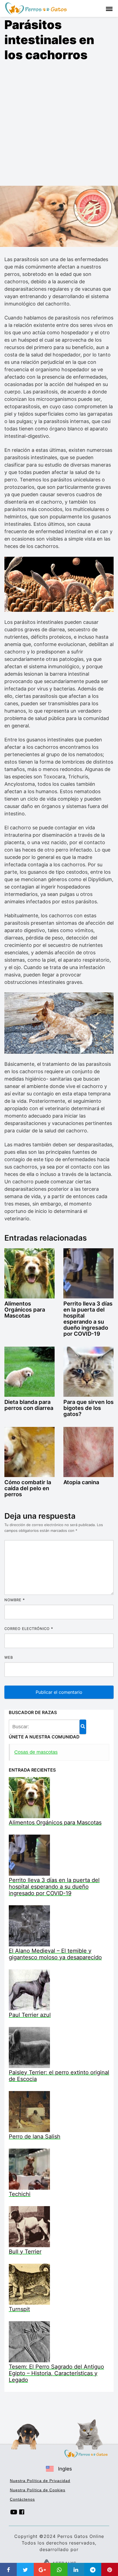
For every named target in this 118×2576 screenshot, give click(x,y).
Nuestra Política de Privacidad (40, 2481)
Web (9, 1657)
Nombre (15, 1600)
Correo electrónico (29, 1629)
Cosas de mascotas (36, 1752)
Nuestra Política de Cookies (38, 2490)
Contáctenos (22, 2499)
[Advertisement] (59, 124)
